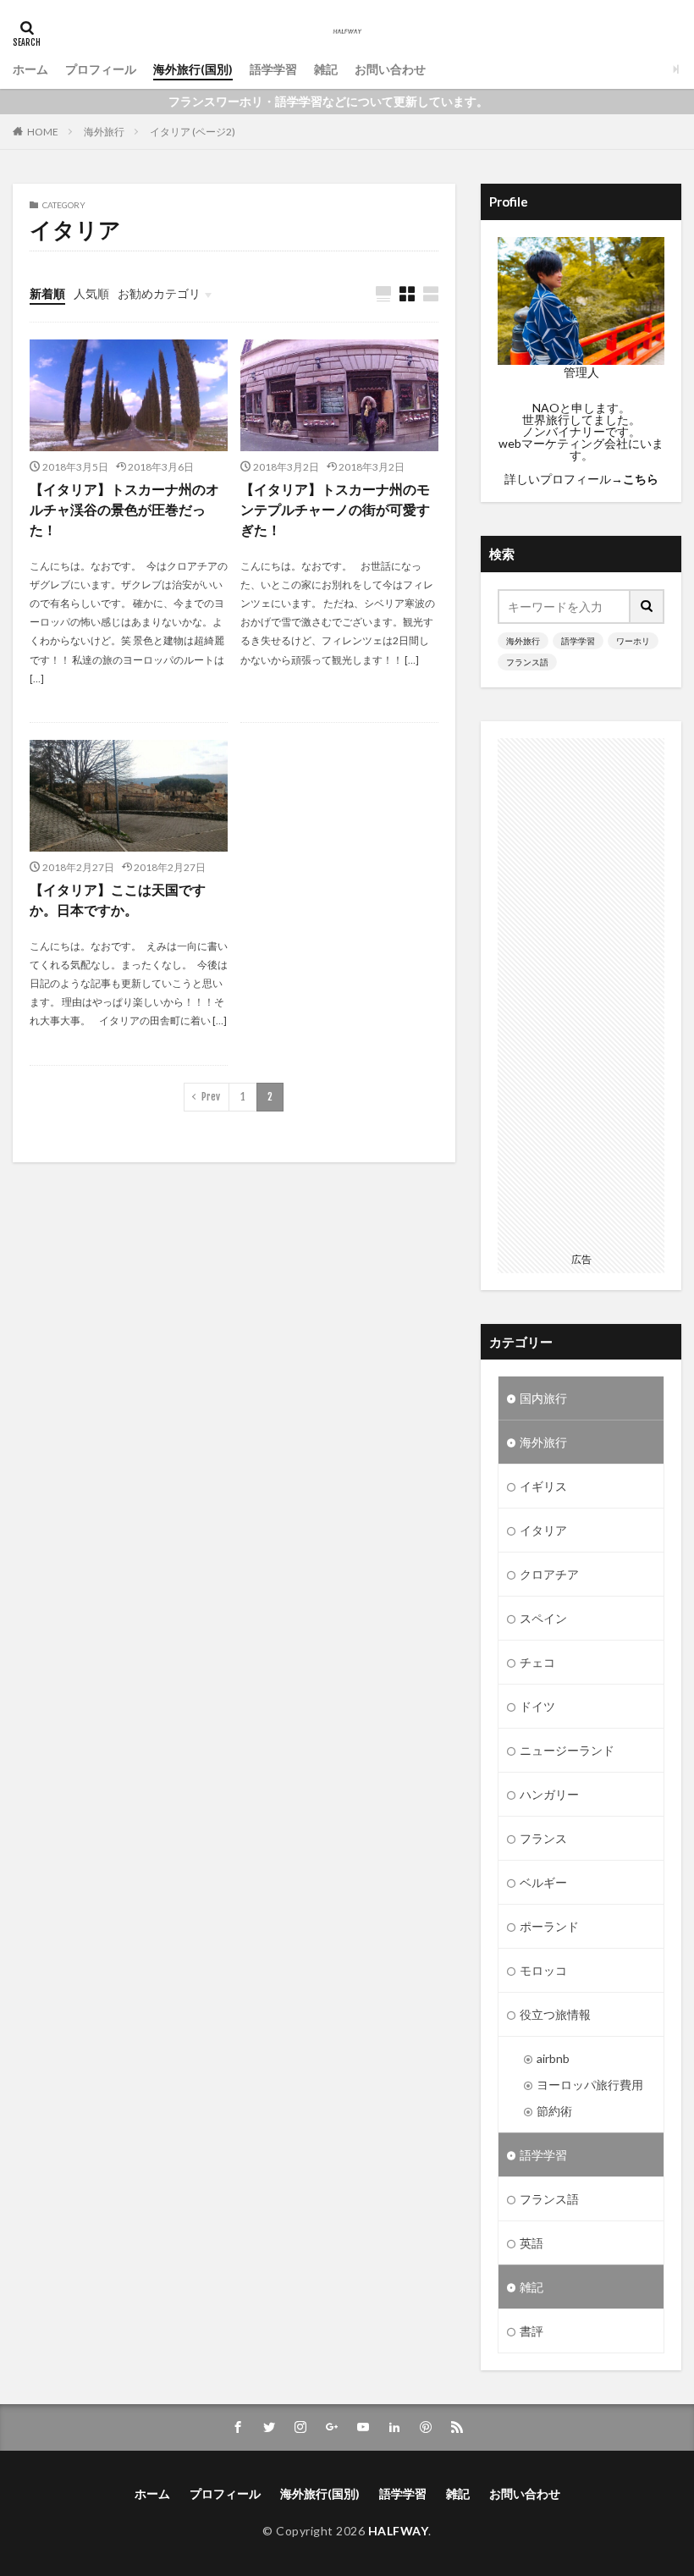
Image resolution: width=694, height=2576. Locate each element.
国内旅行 (543, 1398)
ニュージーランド (567, 1750)
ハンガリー (549, 1794)
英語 (532, 2243)
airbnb (553, 2058)
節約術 (554, 2111)
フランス (543, 1838)
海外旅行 (104, 132)
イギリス (543, 1486)
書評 (532, 2331)
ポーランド (549, 1926)
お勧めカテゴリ (159, 293)
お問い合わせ (390, 69)
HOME (43, 132)
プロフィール (101, 69)
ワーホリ (633, 641)
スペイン (543, 1618)
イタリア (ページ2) (193, 132)
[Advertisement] (581, 992)
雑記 (326, 69)
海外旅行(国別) (193, 69)
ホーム (30, 69)
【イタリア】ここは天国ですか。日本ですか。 (118, 899)
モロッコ (543, 1970)
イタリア (543, 1530)
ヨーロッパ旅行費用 (590, 2085)
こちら (641, 479)
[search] (647, 607)
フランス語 (527, 662)
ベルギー (543, 1882)
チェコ (537, 1662)
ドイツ (537, 1706)
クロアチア (549, 1574)
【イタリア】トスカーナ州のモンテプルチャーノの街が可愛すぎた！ (335, 509)
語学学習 (273, 69)
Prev (211, 1097)
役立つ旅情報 (555, 2014)
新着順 (47, 293)
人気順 (91, 293)
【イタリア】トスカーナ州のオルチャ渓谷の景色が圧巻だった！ (124, 509)
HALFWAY (399, 2531)
